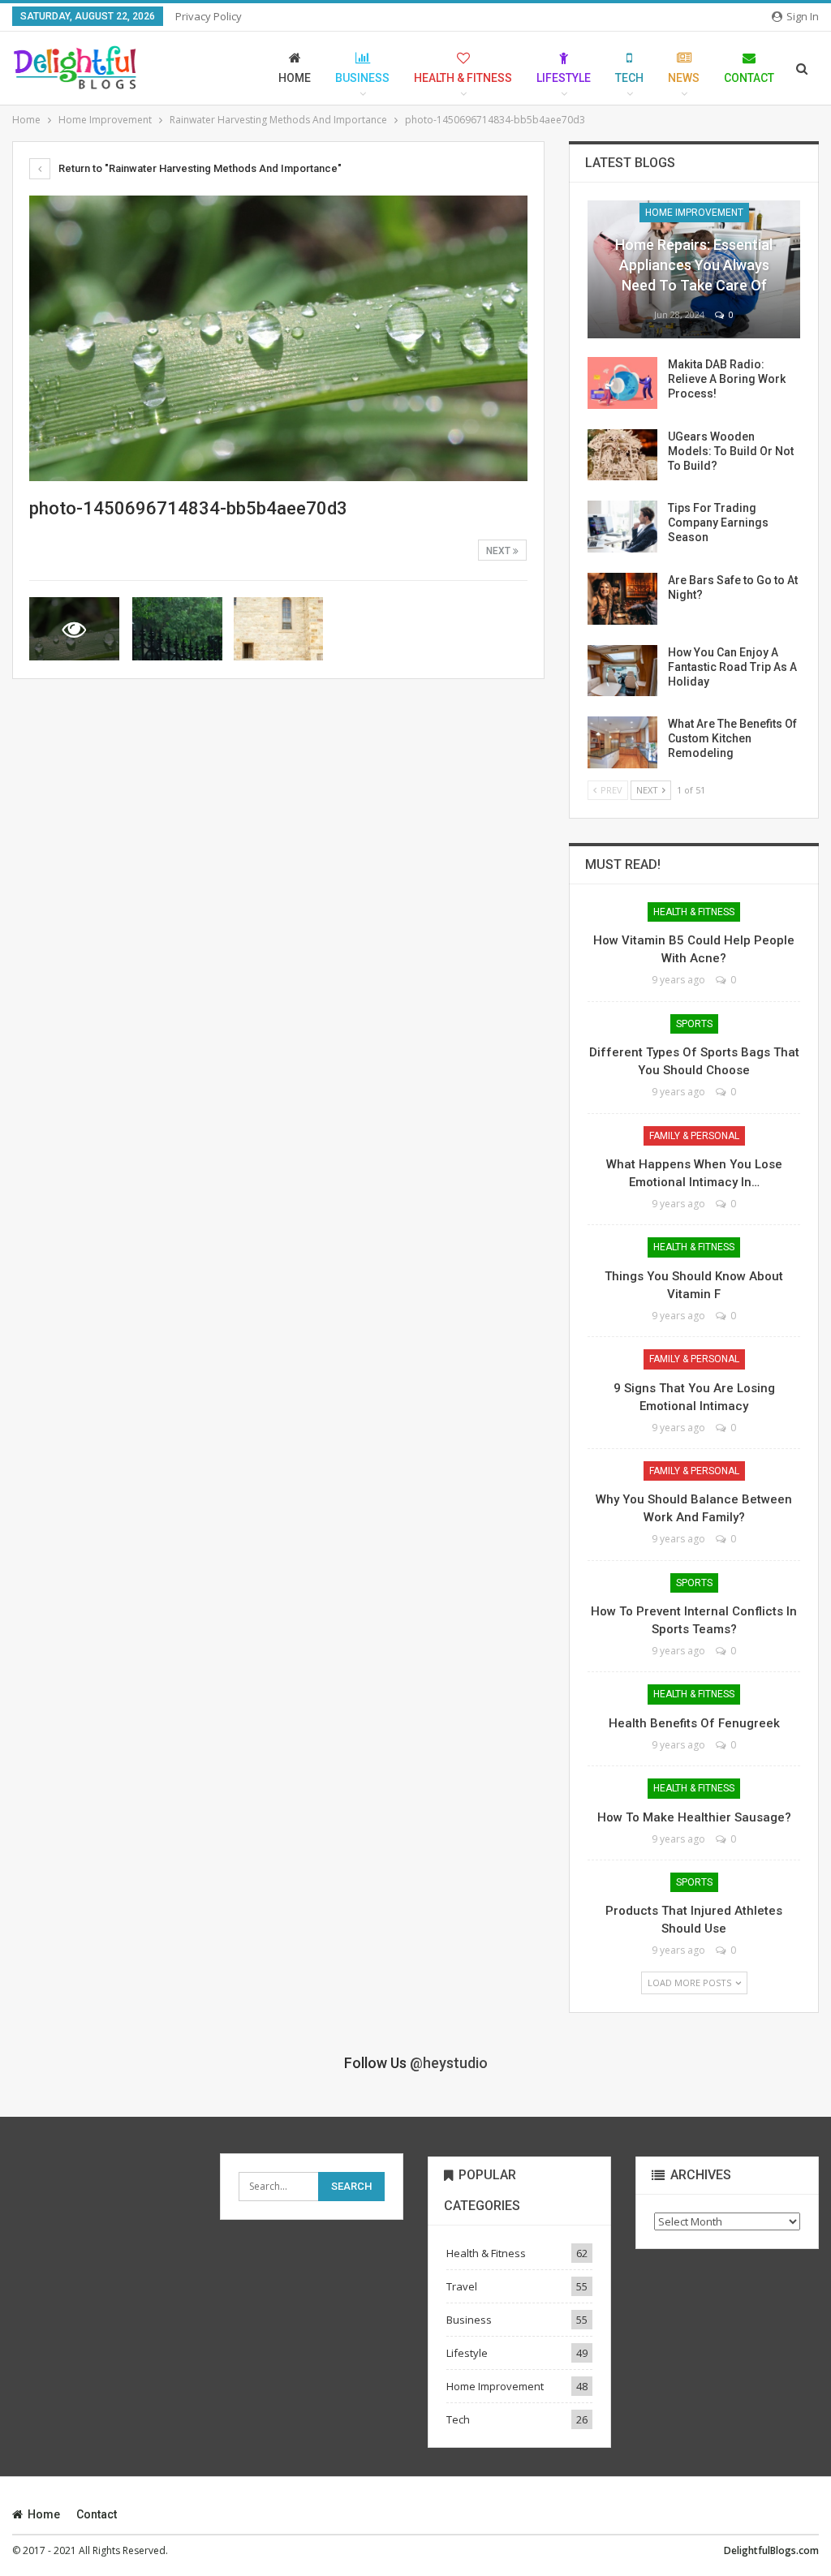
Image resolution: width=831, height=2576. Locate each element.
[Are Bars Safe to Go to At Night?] (622, 599)
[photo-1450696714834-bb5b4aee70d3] (177, 629)
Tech (629, 78)
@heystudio (449, 2063)
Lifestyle (564, 78)
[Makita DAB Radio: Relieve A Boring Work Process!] (622, 383)
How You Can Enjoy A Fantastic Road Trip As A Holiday (732, 667)
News (684, 78)
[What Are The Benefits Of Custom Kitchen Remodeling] (622, 742)
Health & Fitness (463, 78)
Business (362, 78)
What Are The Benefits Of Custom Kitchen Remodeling (732, 738)
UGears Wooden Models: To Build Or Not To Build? (731, 451)
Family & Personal (694, 1136)
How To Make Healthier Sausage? (694, 1817)
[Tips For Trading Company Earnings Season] (622, 527)
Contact (749, 78)
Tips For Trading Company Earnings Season (718, 523)
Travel (462, 2286)
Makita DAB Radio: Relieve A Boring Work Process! (727, 379)
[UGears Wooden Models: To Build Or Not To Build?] (622, 455)
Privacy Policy (209, 16)
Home (295, 78)
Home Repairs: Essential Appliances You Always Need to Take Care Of (694, 265)
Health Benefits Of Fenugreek (694, 1723)
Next (499, 551)
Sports (694, 1024)
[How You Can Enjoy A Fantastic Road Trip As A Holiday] (622, 671)
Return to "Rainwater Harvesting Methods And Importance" (199, 168)
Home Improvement (694, 213)
